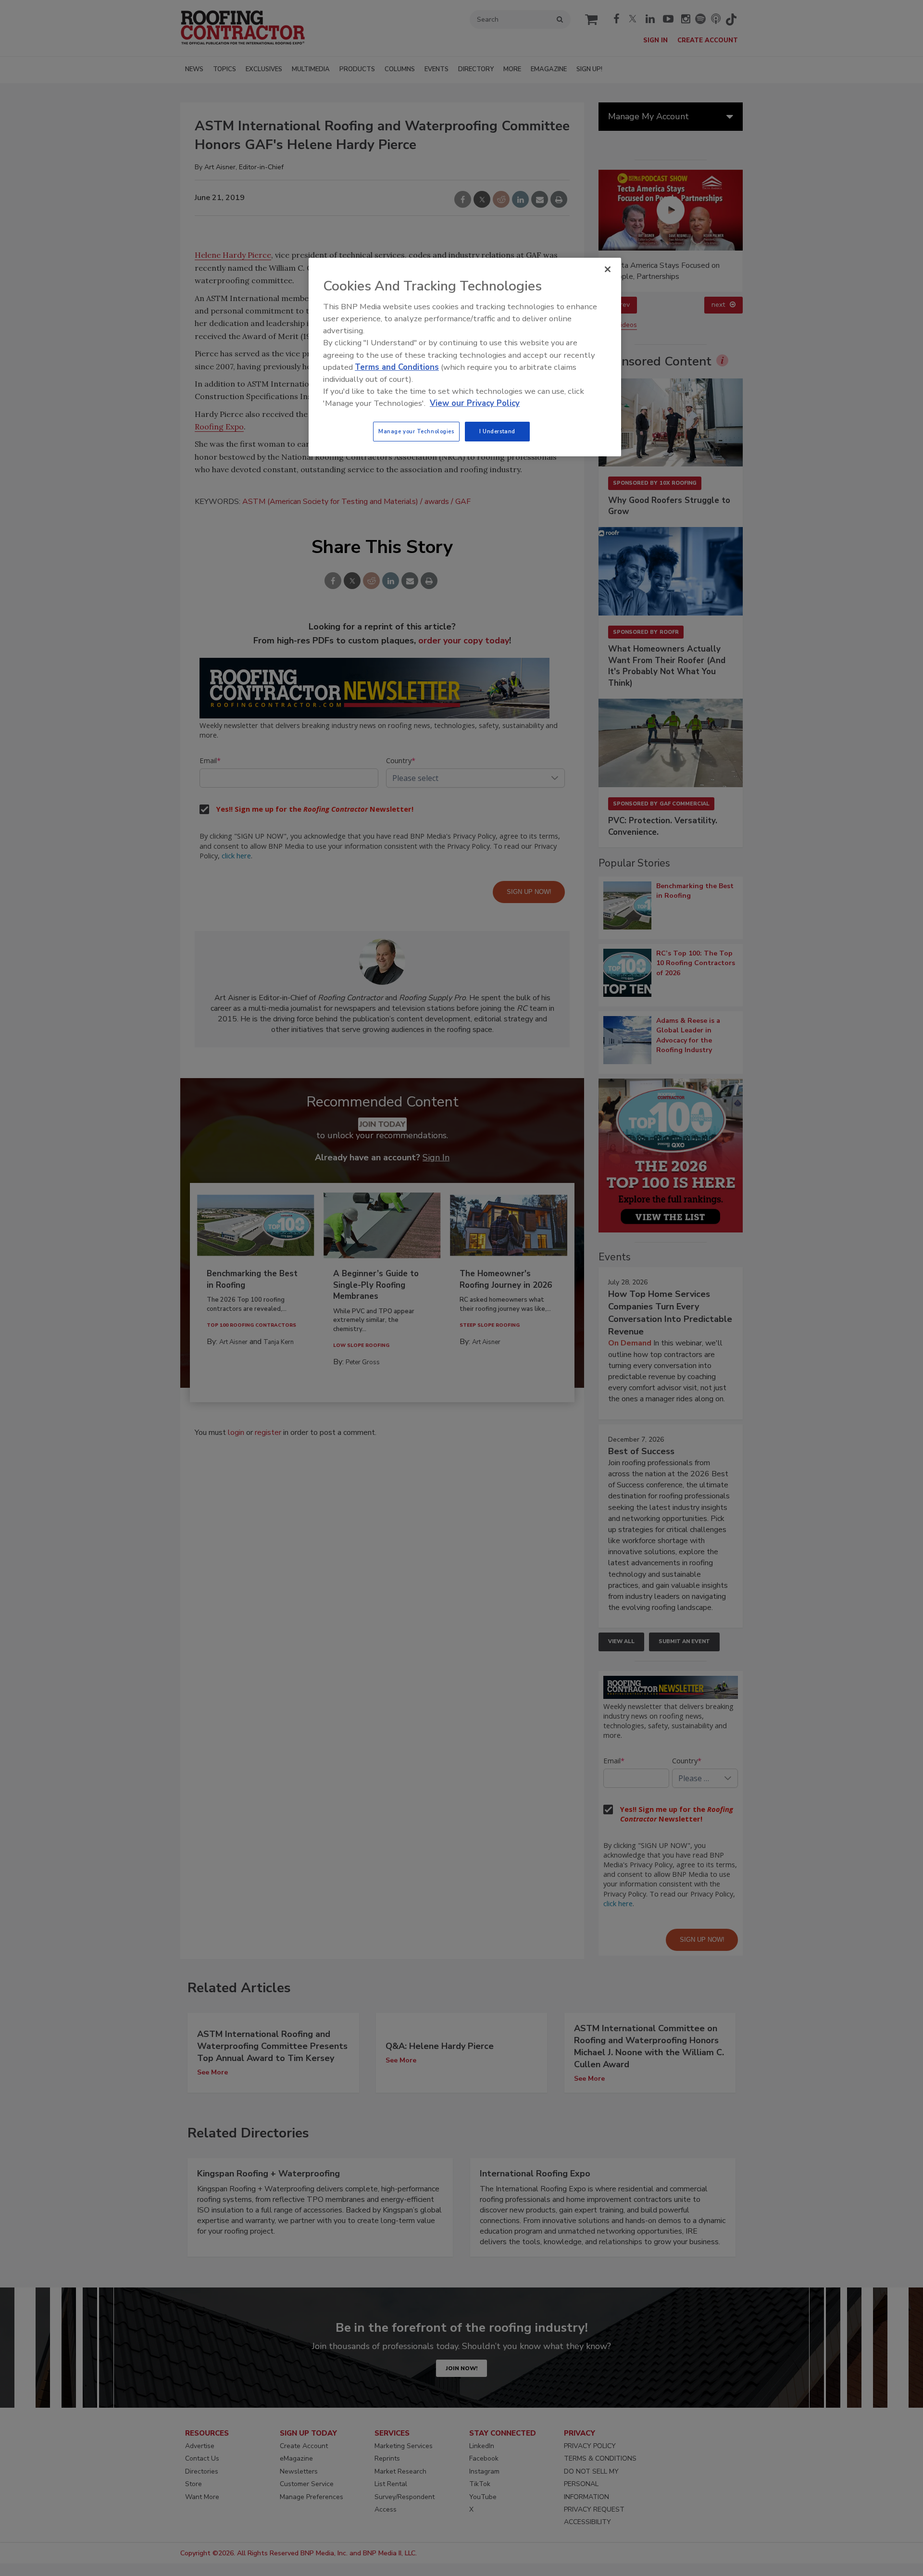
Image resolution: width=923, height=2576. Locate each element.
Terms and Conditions (397, 367)
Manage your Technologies (416, 431)
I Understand (497, 431)
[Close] (608, 269)
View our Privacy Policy (475, 403)
